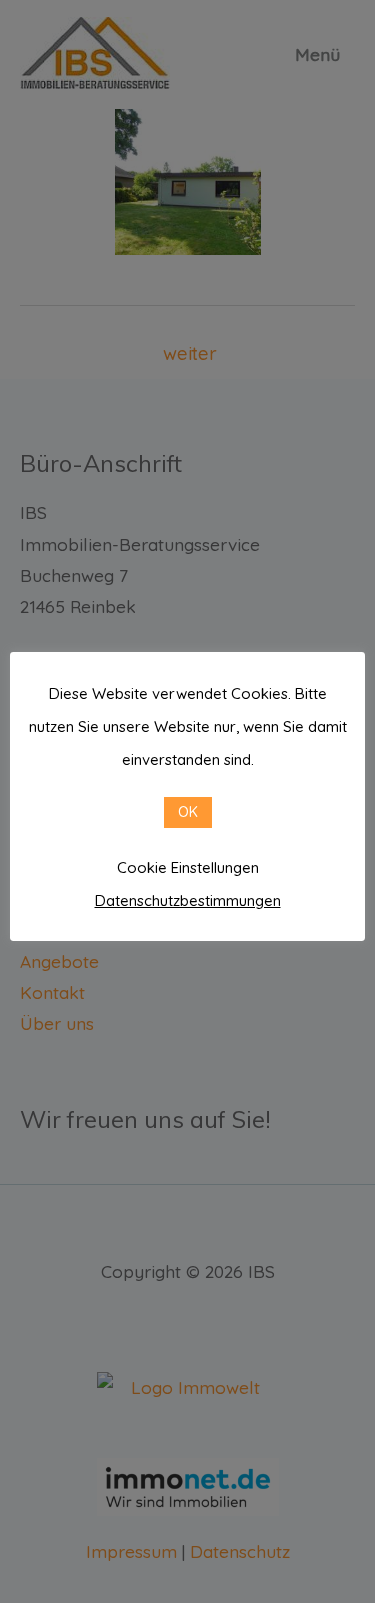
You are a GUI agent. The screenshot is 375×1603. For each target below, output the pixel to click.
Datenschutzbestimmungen (188, 900)
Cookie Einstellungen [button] (188, 867)
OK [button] (188, 812)
